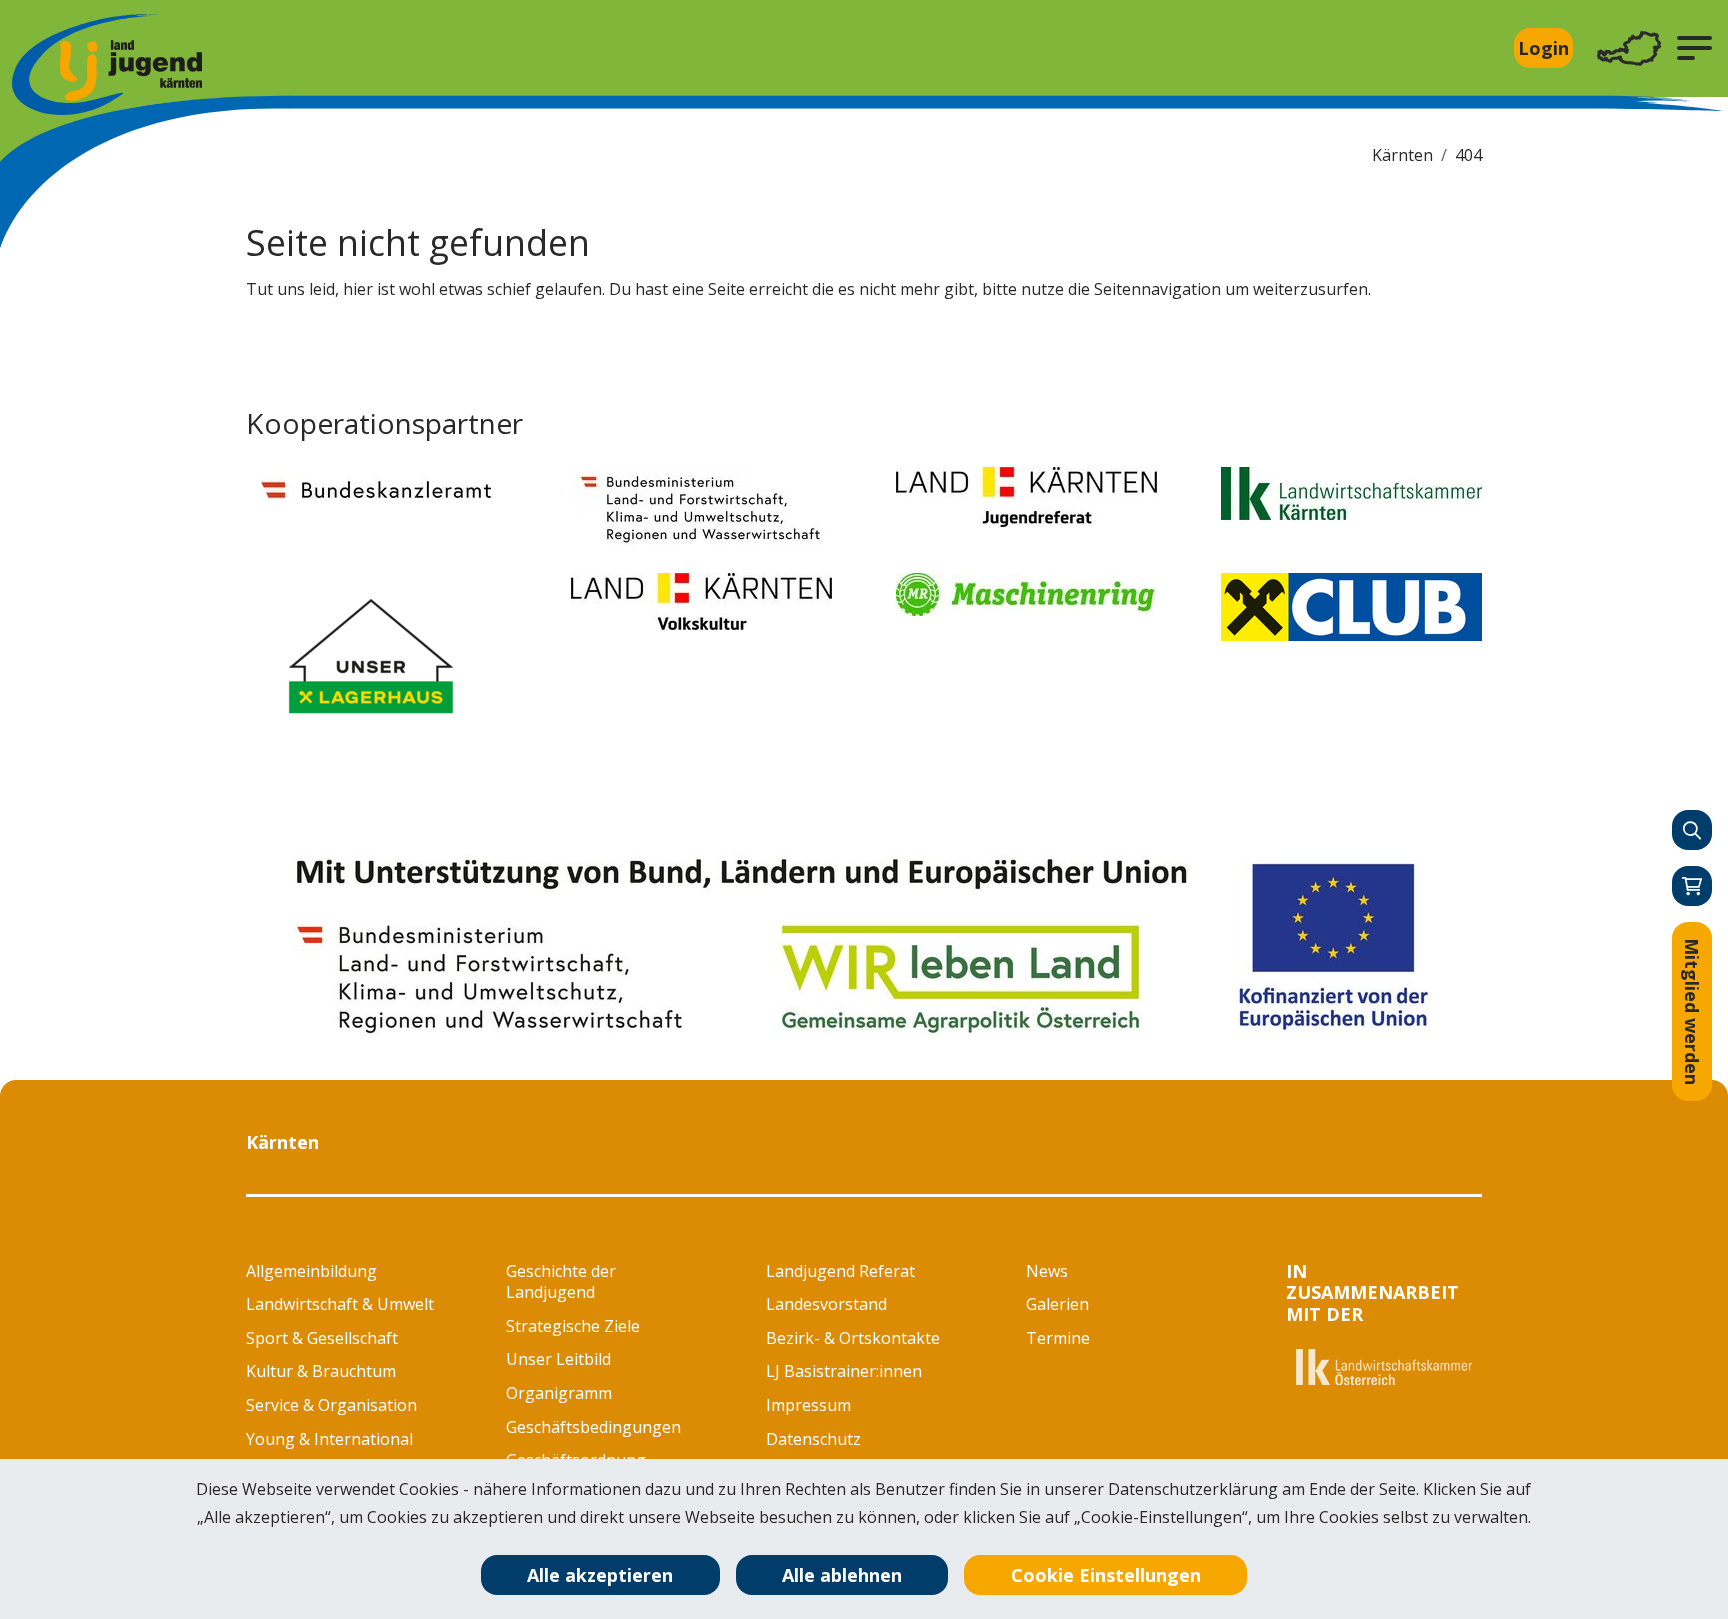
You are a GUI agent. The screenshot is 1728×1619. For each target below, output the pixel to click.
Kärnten (1402, 155)
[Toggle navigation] (1629, 48)
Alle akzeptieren (600, 1575)
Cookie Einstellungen (1106, 1575)
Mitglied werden (1692, 1011)
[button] (1694, 48)
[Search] (1692, 830)
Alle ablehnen (842, 1575)
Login (1543, 48)
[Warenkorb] (1692, 886)
